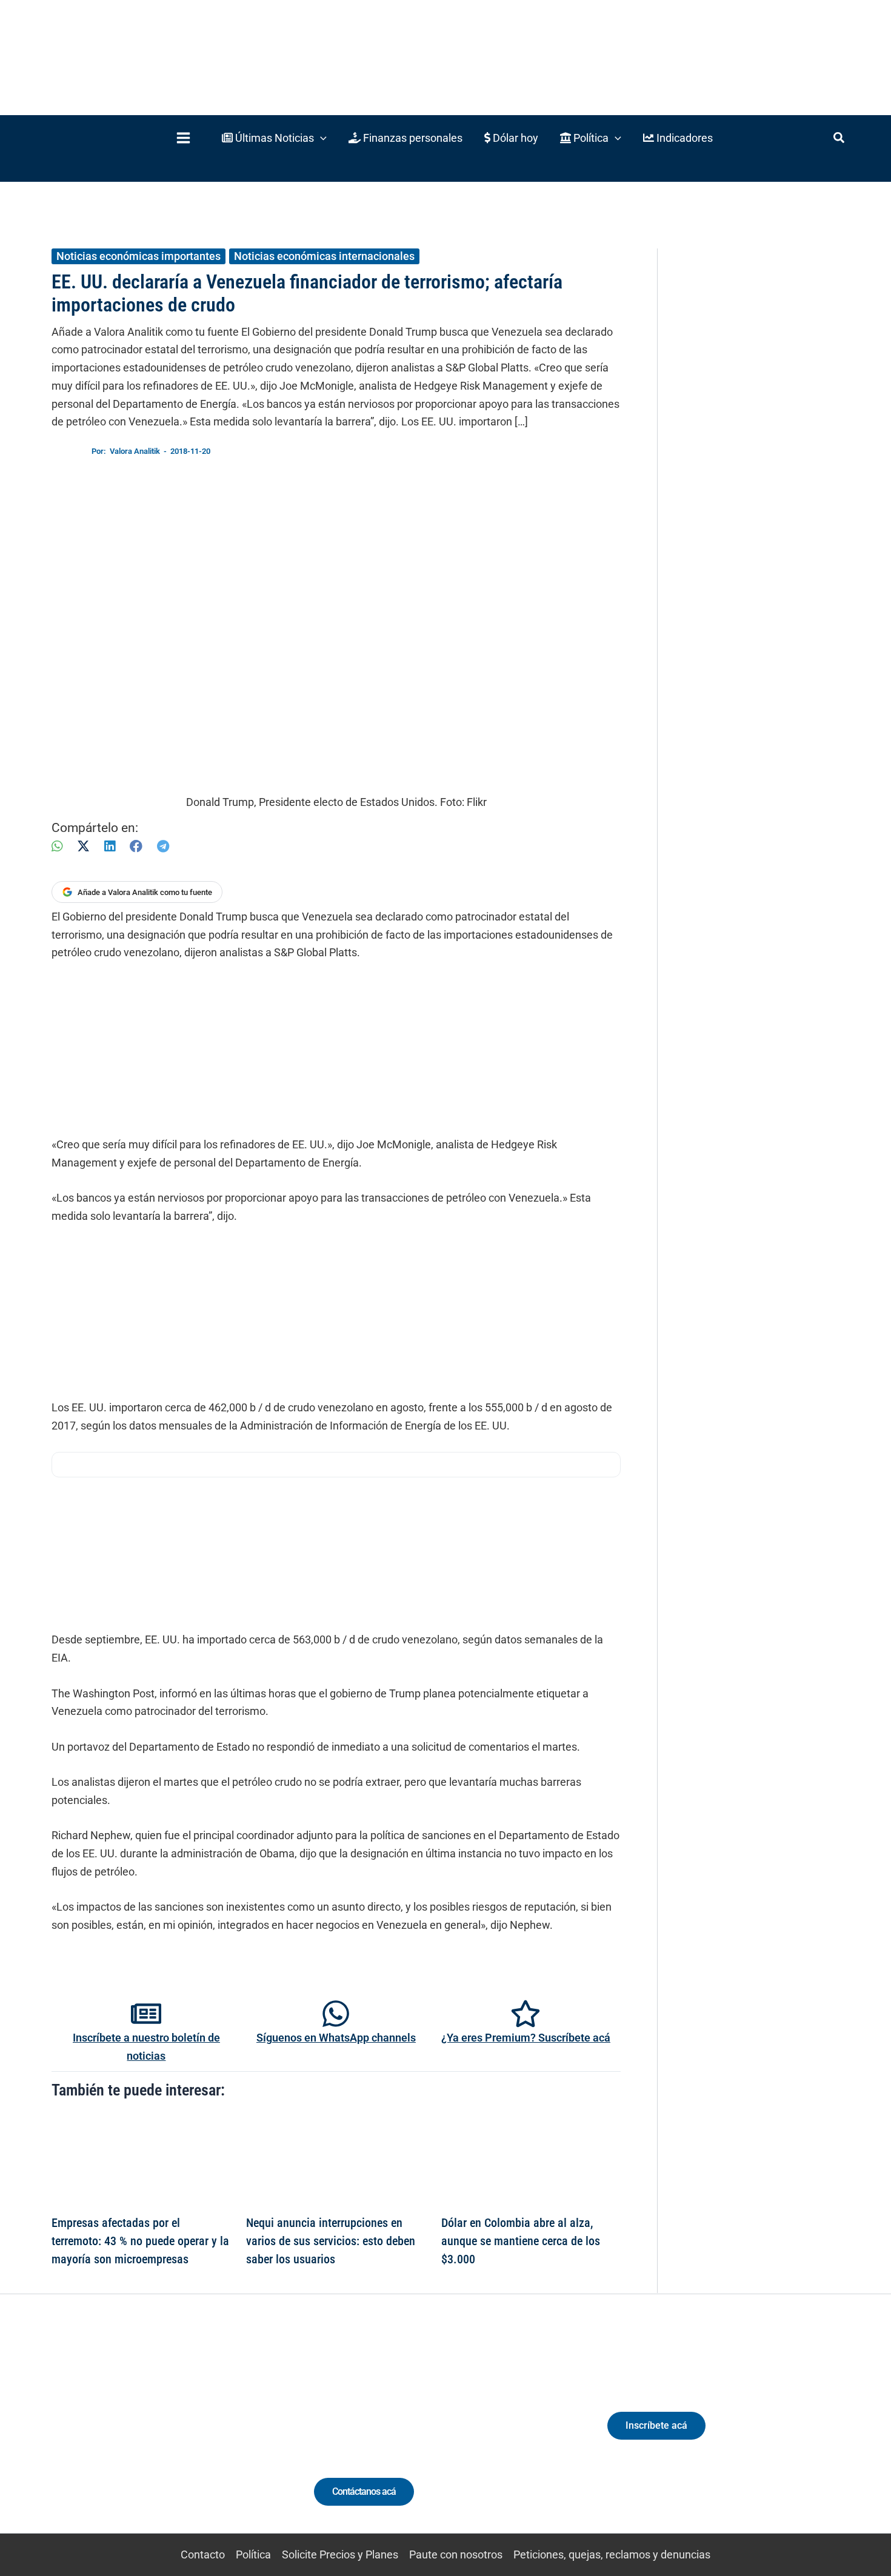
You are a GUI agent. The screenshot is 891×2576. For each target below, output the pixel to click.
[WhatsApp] (57, 846)
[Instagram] (142, 2436)
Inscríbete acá (656, 2425)
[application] (320, 138)
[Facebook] (136, 846)
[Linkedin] (119, 2436)
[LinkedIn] (110, 846)
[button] (274, 138)
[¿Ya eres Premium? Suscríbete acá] (526, 2014)
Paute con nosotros (456, 2554)
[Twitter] (97, 2436)
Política (253, 2554)
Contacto (203, 2554)
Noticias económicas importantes (138, 256)
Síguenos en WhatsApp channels (336, 2038)
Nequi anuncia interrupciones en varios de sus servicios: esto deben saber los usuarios (331, 2241)
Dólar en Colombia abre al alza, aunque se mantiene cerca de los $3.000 (521, 2241)
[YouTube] (186, 2436)
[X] (83, 846)
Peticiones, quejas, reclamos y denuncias (612, 2554)
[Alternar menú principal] (183, 138)
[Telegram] (163, 846)
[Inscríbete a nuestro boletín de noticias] (146, 2014)
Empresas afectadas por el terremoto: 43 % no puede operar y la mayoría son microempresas (140, 2241)
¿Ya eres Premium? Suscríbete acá (526, 2038)
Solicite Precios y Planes (340, 2554)
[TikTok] (164, 2436)
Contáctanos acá (364, 2491)
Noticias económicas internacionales (324, 256)
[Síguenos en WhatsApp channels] (336, 2014)
